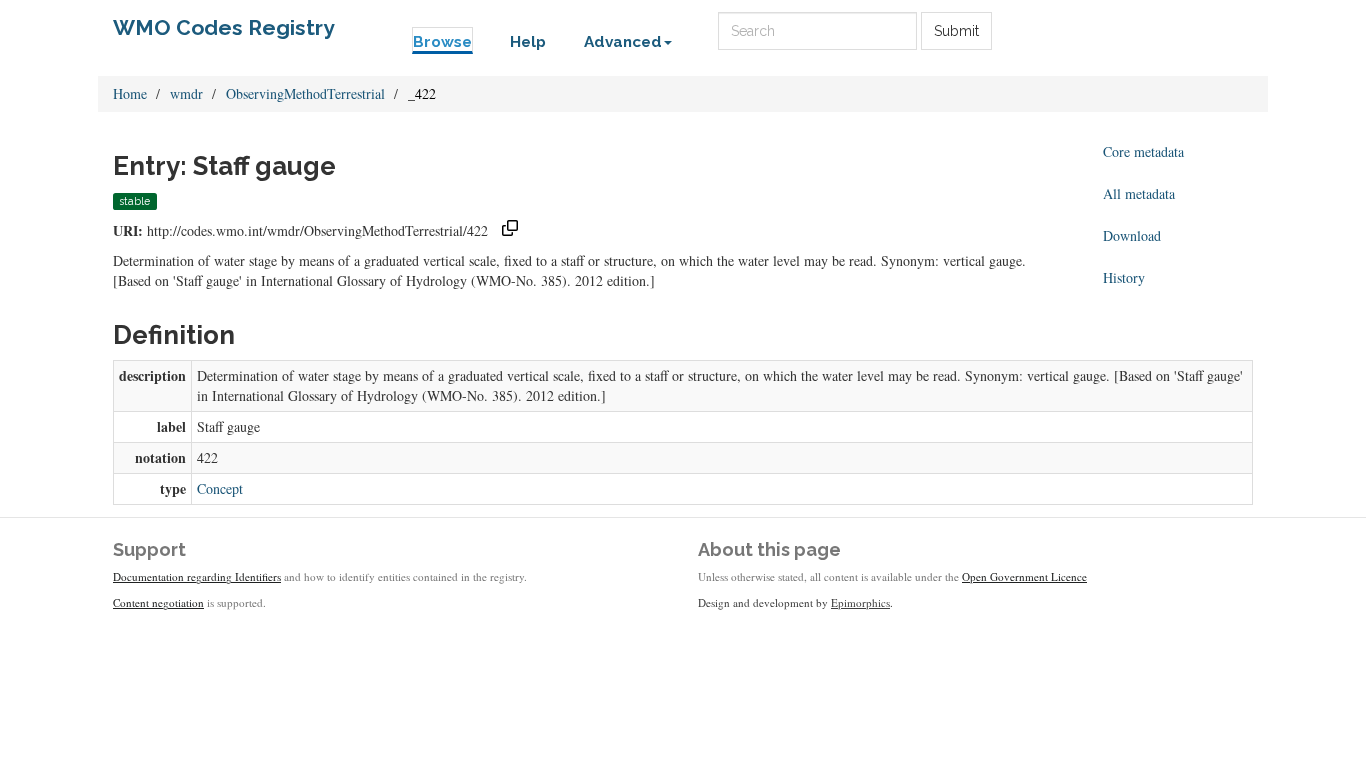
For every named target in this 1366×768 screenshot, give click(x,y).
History (1124, 277)
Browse (442, 42)
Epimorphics (860, 602)
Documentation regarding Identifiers (197, 576)
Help (528, 42)
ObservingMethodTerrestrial (305, 93)
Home (130, 93)
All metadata (1139, 193)
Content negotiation (158, 602)
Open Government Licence (1024, 576)
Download (1132, 235)
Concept (220, 488)
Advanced (623, 42)
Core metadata (1143, 151)
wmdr (186, 93)
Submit (956, 31)
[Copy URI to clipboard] (510, 230)
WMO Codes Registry (224, 27)
